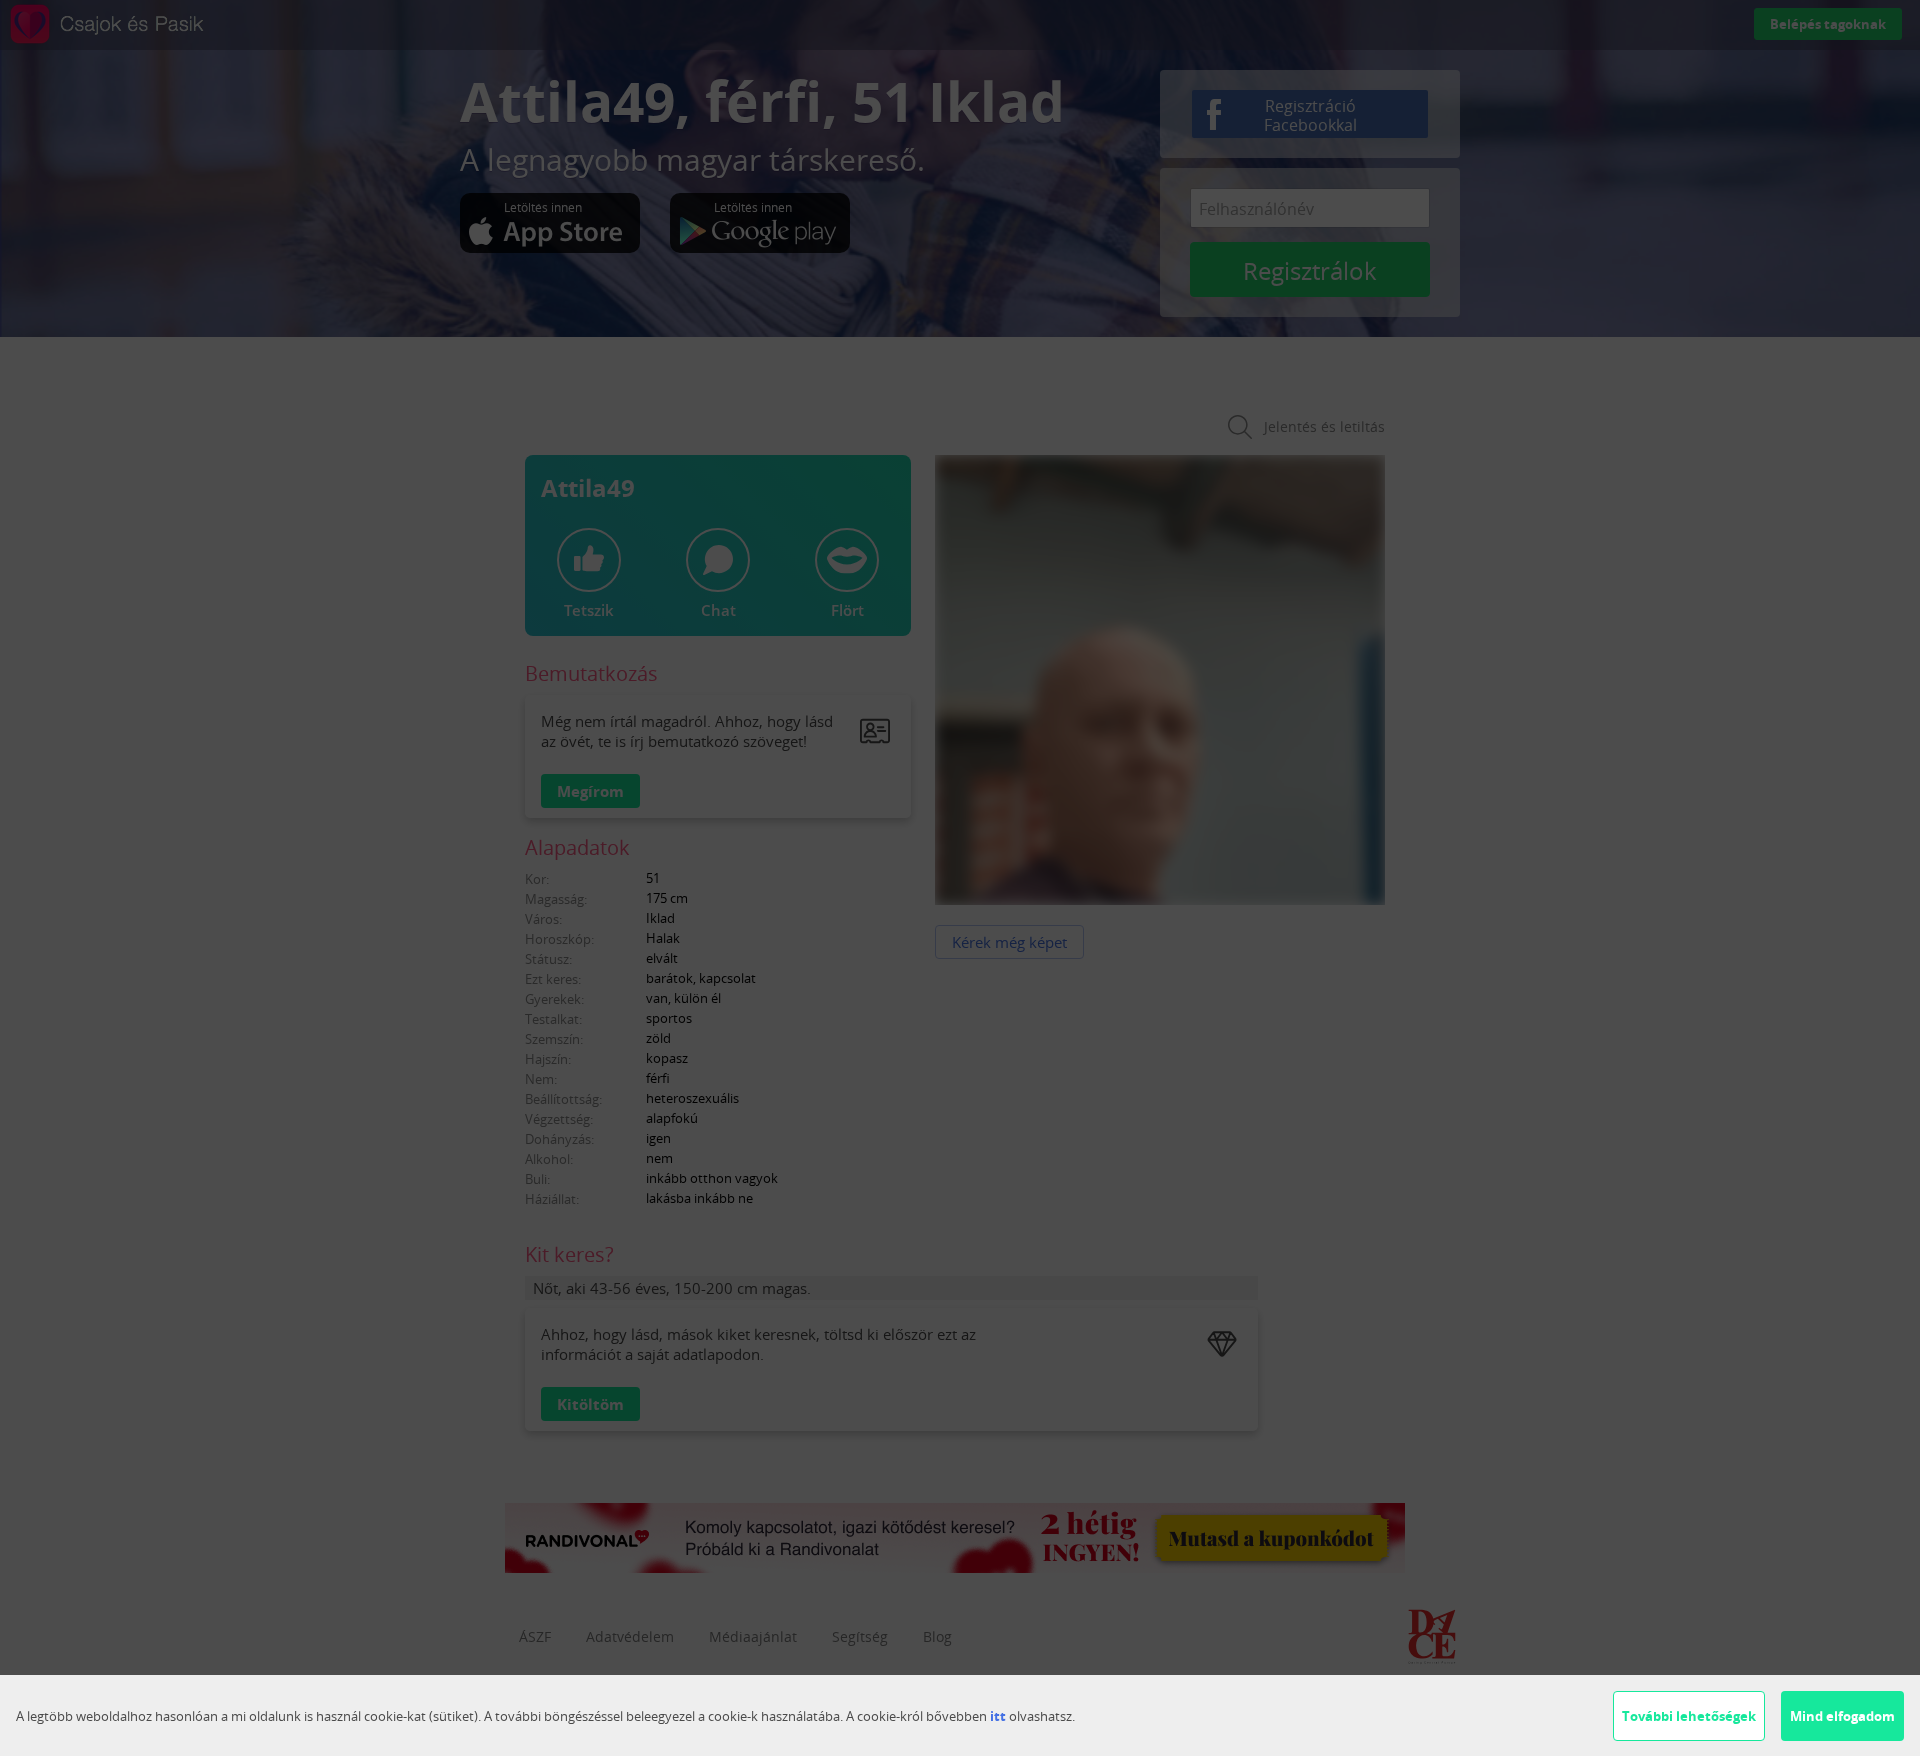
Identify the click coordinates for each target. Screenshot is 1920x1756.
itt (998, 1716)
